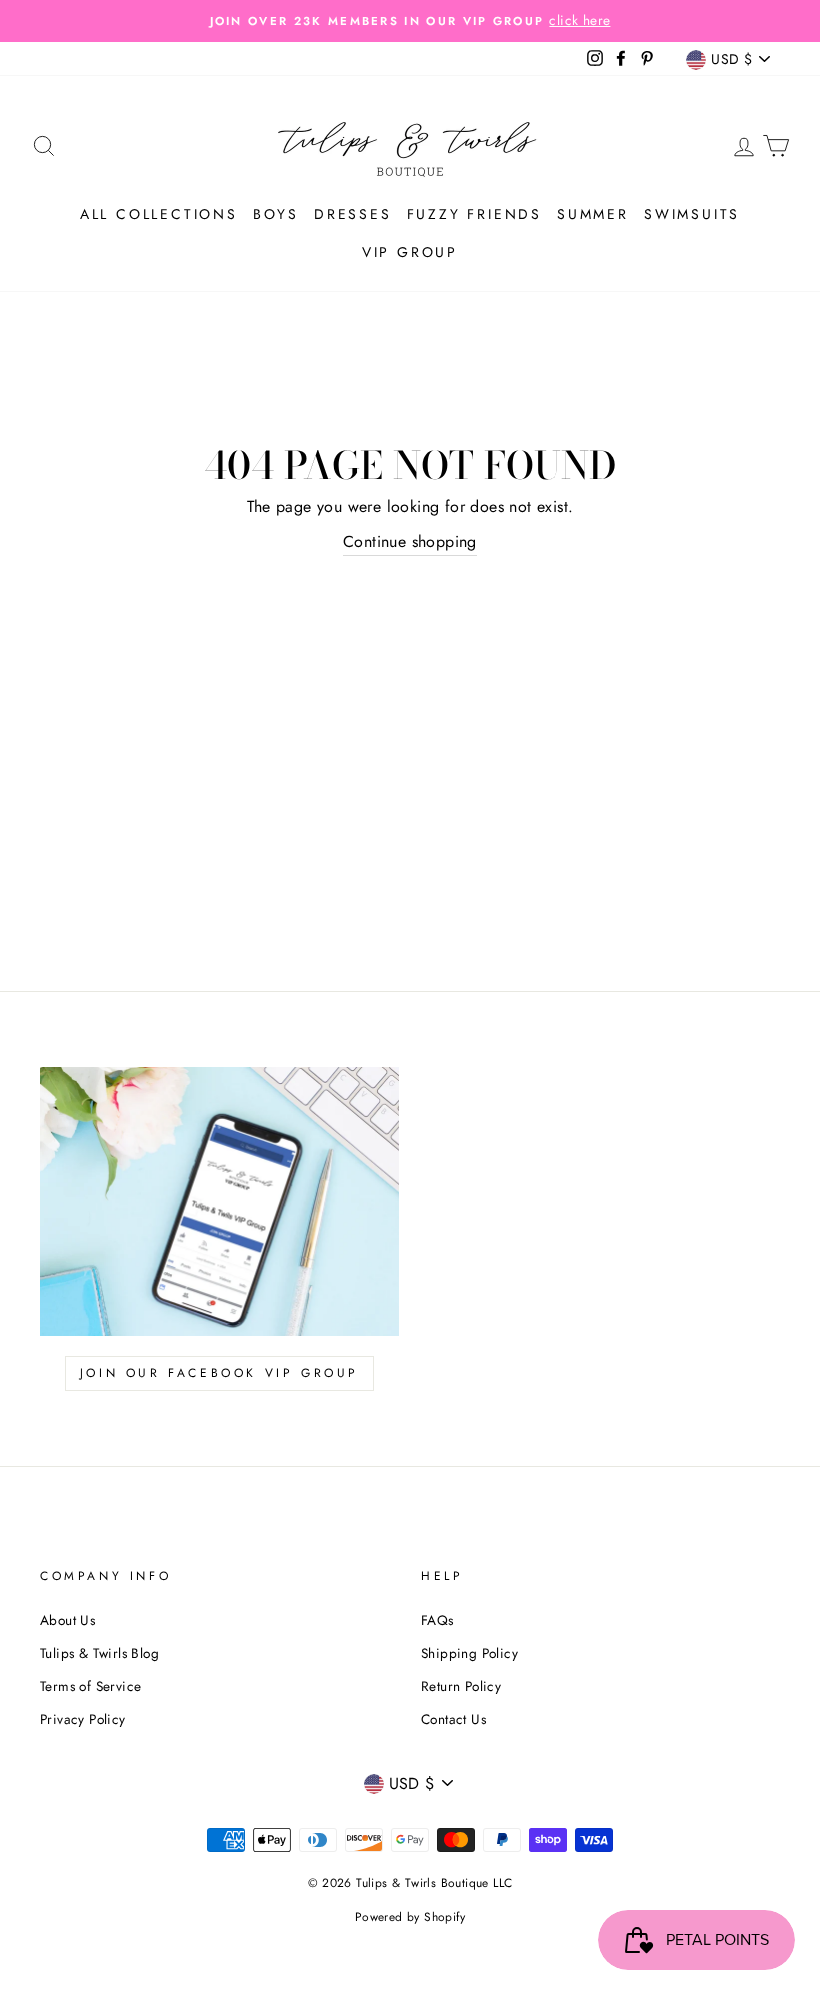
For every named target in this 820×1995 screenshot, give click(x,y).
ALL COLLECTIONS (159, 214)
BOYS (276, 214)
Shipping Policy (469, 1653)
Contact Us (453, 1719)
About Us (67, 1620)
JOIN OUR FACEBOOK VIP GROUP (219, 1373)
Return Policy (461, 1686)
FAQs (437, 1620)
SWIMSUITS (692, 214)
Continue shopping (410, 541)
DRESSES (353, 214)
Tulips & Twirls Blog (99, 1653)
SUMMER (593, 214)
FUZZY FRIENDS (474, 214)
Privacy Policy (83, 1719)
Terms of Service (90, 1686)
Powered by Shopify (410, 1917)
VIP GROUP (410, 252)
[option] (410, 21)
